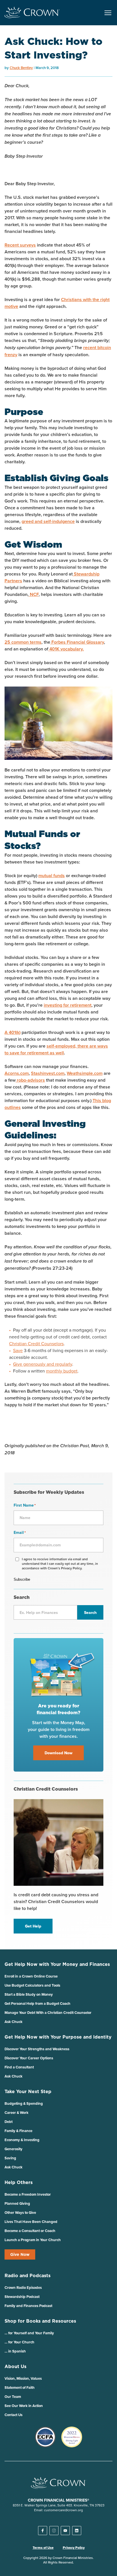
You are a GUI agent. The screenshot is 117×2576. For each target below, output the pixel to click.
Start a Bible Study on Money (29, 1994)
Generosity (13, 2149)
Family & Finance (18, 2131)
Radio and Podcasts (28, 2275)
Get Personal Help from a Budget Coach (37, 2004)
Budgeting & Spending (24, 2103)
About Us (15, 2366)
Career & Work (16, 2113)
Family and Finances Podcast (28, 2306)
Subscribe (22, 1579)
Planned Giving (17, 2203)
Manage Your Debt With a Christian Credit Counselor (48, 2013)
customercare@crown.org (63, 2510)
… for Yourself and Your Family (29, 2333)
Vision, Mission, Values (23, 2378)
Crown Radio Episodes (23, 2288)
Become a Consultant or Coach (30, 2231)
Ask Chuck (13, 2022)
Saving (10, 2158)
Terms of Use (43, 2548)
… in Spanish (15, 2351)
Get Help (33, 1926)
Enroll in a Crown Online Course (31, 1976)
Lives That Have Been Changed (31, 2222)
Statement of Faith (20, 2388)
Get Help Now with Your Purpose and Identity (58, 2037)
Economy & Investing (22, 2140)
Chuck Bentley (21, 68)
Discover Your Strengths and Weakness (37, 2049)
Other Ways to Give (20, 2213)
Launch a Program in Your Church (33, 2240)
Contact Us (13, 2415)
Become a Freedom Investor (28, 2194)
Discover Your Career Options (29, 2058)
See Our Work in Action (24, 2406)
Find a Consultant (19, 2067)
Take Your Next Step (28, 2091)
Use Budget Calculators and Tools (32, 1985)
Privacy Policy (74, 2548)
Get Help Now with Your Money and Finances (57, 1964)
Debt (9, 2122)
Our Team (13, 2397)
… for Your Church (19, 2342)
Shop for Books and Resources (40, 2321)
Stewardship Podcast (22, 2297)
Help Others (19, 2182)
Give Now (20, 2254)
